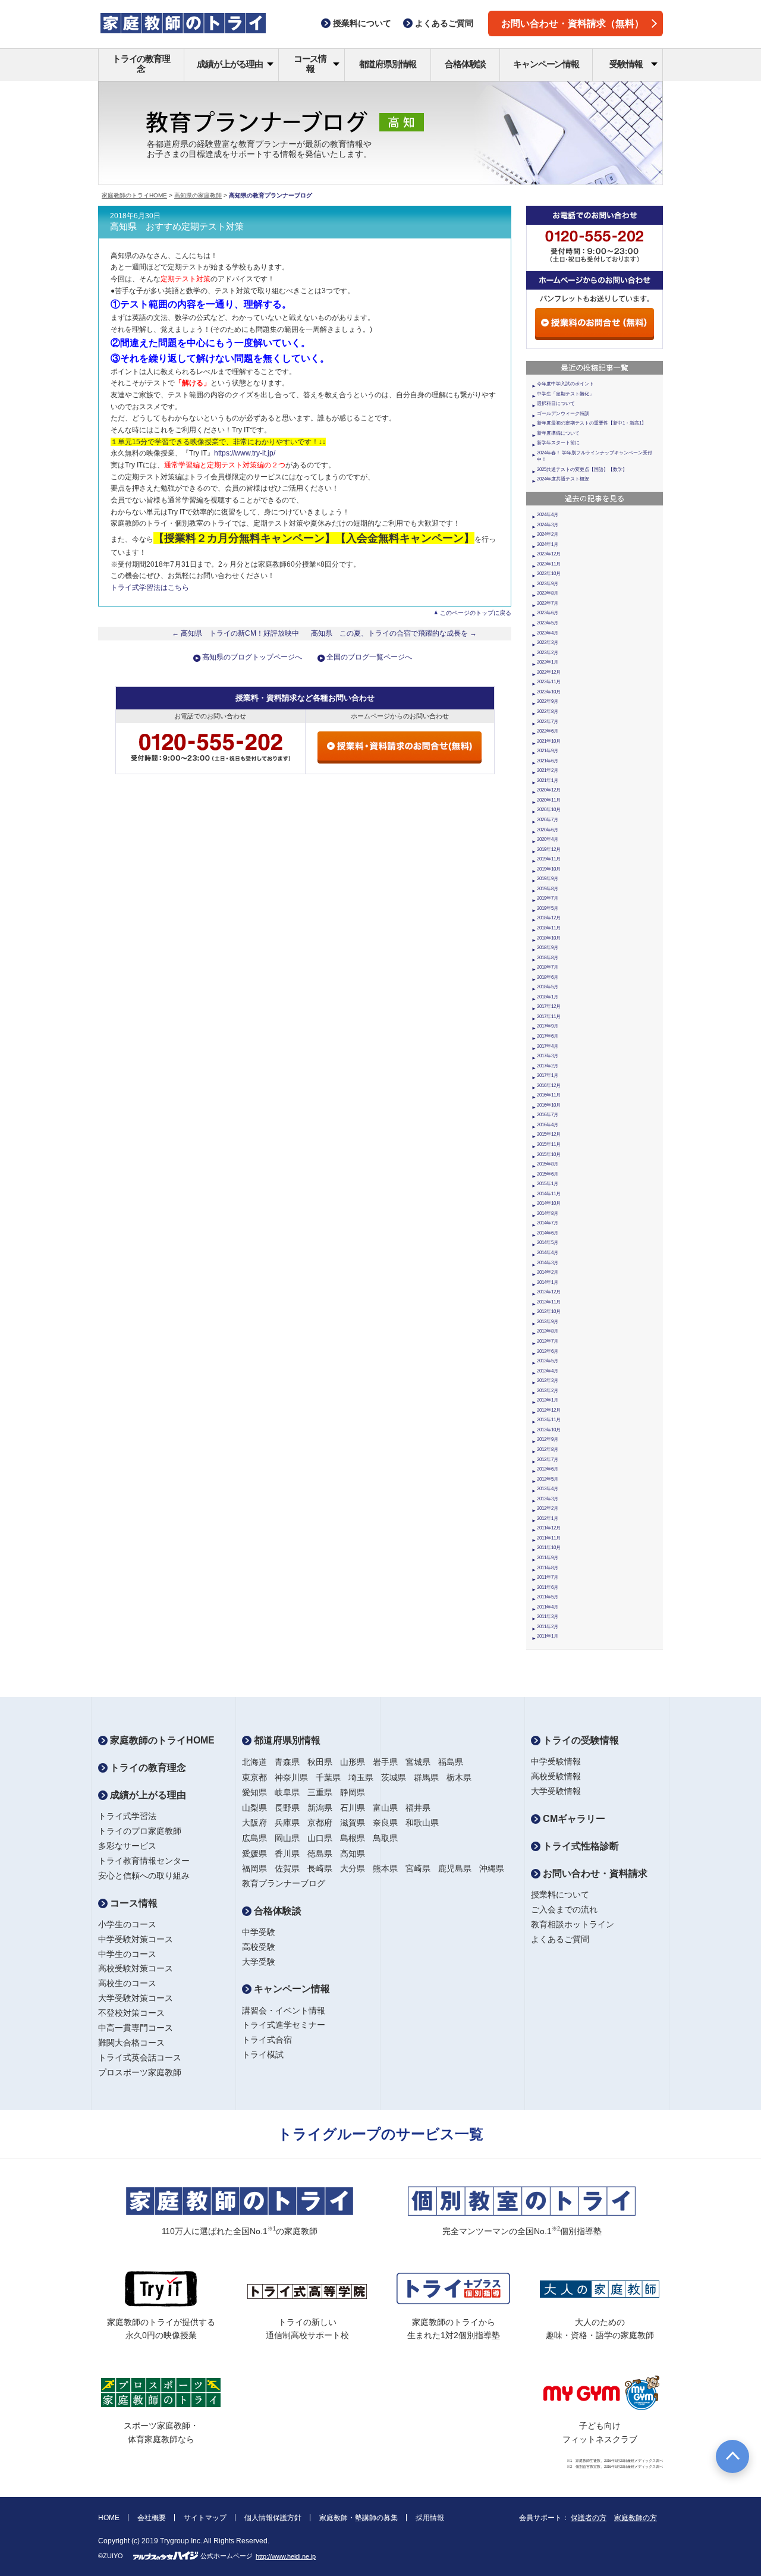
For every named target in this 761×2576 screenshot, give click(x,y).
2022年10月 (549, 692)
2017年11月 (549, 1017)
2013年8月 (548, 1331)
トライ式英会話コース (140, 2057)
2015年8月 (548, 1164)
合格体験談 (465, 64)
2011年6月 (548, 1587)
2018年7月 (548, 967)
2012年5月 (548, 1479)
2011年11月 (549, 1538)
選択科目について (556, 403)
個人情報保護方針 (273, 2518)
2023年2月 (548, 653)
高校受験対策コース (136, 1968)
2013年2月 (548, 1391)
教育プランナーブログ (284, 1883)
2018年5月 (548, 987)
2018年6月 (548, 977)
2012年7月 (548, 1460)
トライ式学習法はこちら (150, 588)
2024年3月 (548, 525)
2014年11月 (549, 1194)
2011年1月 (548, 1636)
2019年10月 (549, 869)
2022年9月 (548, 701)
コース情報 (310, 64)
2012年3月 (548, 1499)
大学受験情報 (556, 1791)
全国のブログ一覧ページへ (369, 657)
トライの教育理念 (141, 64)
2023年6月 (548, 613)
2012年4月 (548, 1489)
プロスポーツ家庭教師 (140, 2072)
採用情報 (430, 2518)
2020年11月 (549, 800)
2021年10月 (549, 741)
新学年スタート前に (558, 443)
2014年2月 (548, 1272)
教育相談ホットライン (573, 1924)
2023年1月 (548, 662)
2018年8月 (548, 958)
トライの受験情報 (580, 1740)
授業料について (560, 1895)
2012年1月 (548, 1518)
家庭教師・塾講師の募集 (359, 2518)
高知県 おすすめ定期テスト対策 (177, 227)
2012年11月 (549, 1420)
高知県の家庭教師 (198, 195)
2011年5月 (548, 1597)
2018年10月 (549, 938)
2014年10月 (549, 1203)
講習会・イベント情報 (284, 2010)
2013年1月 (548, 1400)
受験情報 (626, 64)
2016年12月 (549, 1086)
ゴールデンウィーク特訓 (563, 414)
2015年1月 (548, 1184)
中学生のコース (127, 1954)
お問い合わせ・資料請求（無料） (573, 23)
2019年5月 (548, 908)
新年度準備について (558, 433)
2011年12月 (549, 1528)
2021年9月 (548, 751)
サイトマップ (205, 2518)
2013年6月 (548, 1351)
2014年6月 (548, 1233)
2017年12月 (549, 1006)
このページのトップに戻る (476, 613)
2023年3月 (548, 643)
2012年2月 (548, 1508)
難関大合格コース (131, 2043)
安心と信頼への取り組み (144, 1876)
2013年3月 (548, 1380)
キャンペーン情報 (546, 64)
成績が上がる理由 (229, 64)
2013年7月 (548, 1341)
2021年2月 (548, 770)
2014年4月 (548, 1253)
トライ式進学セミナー (284, 2025)
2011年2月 (548, 1627)
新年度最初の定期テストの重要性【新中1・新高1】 (592, 423)
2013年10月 (549, 1311)
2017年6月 (548, 1036)
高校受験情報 (556, 1776)
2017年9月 (548, 1026)
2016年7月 (548, 1115)
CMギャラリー (573, 1819)
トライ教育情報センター (144, 1861)
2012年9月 (548, 1439)
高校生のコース (127, 1983)
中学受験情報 (556, 1761)
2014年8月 (548, 1213)
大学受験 (259, 1962)
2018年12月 (549, 918)
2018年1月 (548, 997)
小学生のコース (127, 1924)
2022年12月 (549, 672)
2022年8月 (548, 711)
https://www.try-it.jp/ (245, 453)
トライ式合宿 (267, 2040)
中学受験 (259, 1932)
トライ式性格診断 (580, 1846)
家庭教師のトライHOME (134, 195)
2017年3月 (548, 1056)
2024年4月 (548, 515)
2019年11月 (549, 859)
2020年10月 (549, 810)
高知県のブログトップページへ (252, 657)
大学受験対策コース (136, 1998)
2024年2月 (548, 534)
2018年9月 (548, 948)
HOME (109, 2518)
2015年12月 (549, 1134)
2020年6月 (548, 830)
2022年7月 (548, 722)
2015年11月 (549, 1144)
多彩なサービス (127, 1846)
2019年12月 (549, 849)
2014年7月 (548, 1223)
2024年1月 (548, 544)
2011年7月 (548, 1577)
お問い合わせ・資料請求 (594, 1873)
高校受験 (259, 1947)
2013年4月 (548, 1371)
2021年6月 (548, 761)
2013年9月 (548, 1322)
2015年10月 (549, 1155)
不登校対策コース (131, 2013)
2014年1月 (548, 1282)
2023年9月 (548, 584)
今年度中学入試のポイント (565, 384)
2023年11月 (549, 564)
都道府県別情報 (388, 64)
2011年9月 (548, 1558)
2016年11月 (549, 1095)
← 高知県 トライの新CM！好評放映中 (235, 633)
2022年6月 (548, 731)
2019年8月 (548, 889)
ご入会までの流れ (564, 1909)
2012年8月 (548, 1449)
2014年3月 (548, 1263)
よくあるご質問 (560, 1939)
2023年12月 (549, 554)
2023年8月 (548, 593)
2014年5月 (548, 1243)
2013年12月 (549, 1292)
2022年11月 (549, 682)
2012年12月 (549, 1410)
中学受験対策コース (136, 1939)
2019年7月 (548, 898)
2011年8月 (548, 1568)
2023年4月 (548, 633)
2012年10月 (549, 1430)
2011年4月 (548, 1607)
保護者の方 (589, 2518)
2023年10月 (549, 574)
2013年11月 (549, 1302)
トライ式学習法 (127, 1816)
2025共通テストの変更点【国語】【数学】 (582, 469)
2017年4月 (548, 1046)
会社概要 (152, 2518)
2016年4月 (548, 1125)
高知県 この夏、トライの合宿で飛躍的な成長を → (394, 633)
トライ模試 (263, 2054)
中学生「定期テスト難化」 (565, 394)
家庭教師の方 (636, 2518)
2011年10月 (549, 1548)
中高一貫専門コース (136, 2028)
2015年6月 (548, 1174)
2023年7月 (548, 603)
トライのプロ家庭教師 (140, 1831)
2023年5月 (548, 623)
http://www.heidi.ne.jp (286, 2556)
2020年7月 (548, 820)
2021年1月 (548, 780)
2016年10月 (549, 1105)
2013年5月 (548, 1361)
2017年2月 (548, 1066)
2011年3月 (548, 1617)
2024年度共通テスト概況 (563, 479)
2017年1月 (548, 1075)
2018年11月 (549, 928)
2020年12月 (549, 790)
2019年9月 (548, 879)
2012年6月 (548, 1469)
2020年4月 (548, 839)
